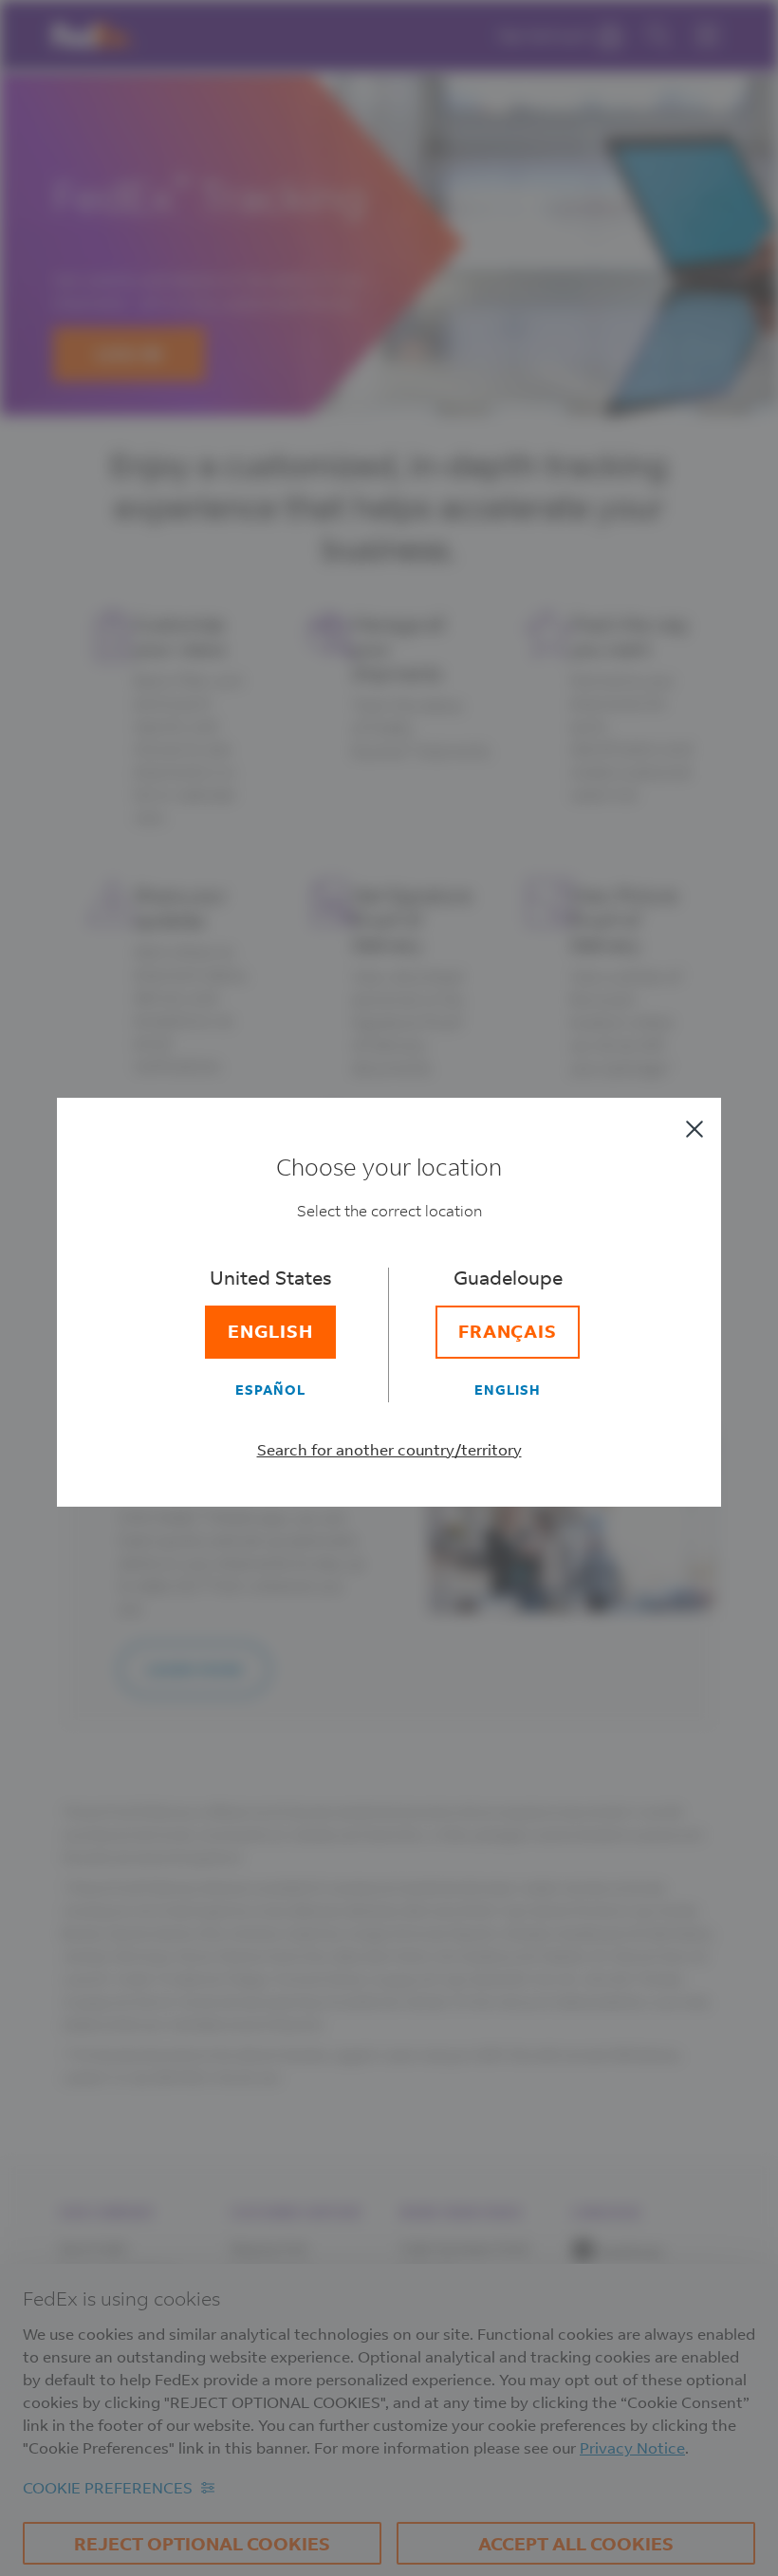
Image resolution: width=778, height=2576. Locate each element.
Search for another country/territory (389, 1449)
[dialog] (389, 1288)
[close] (695, 1129)
